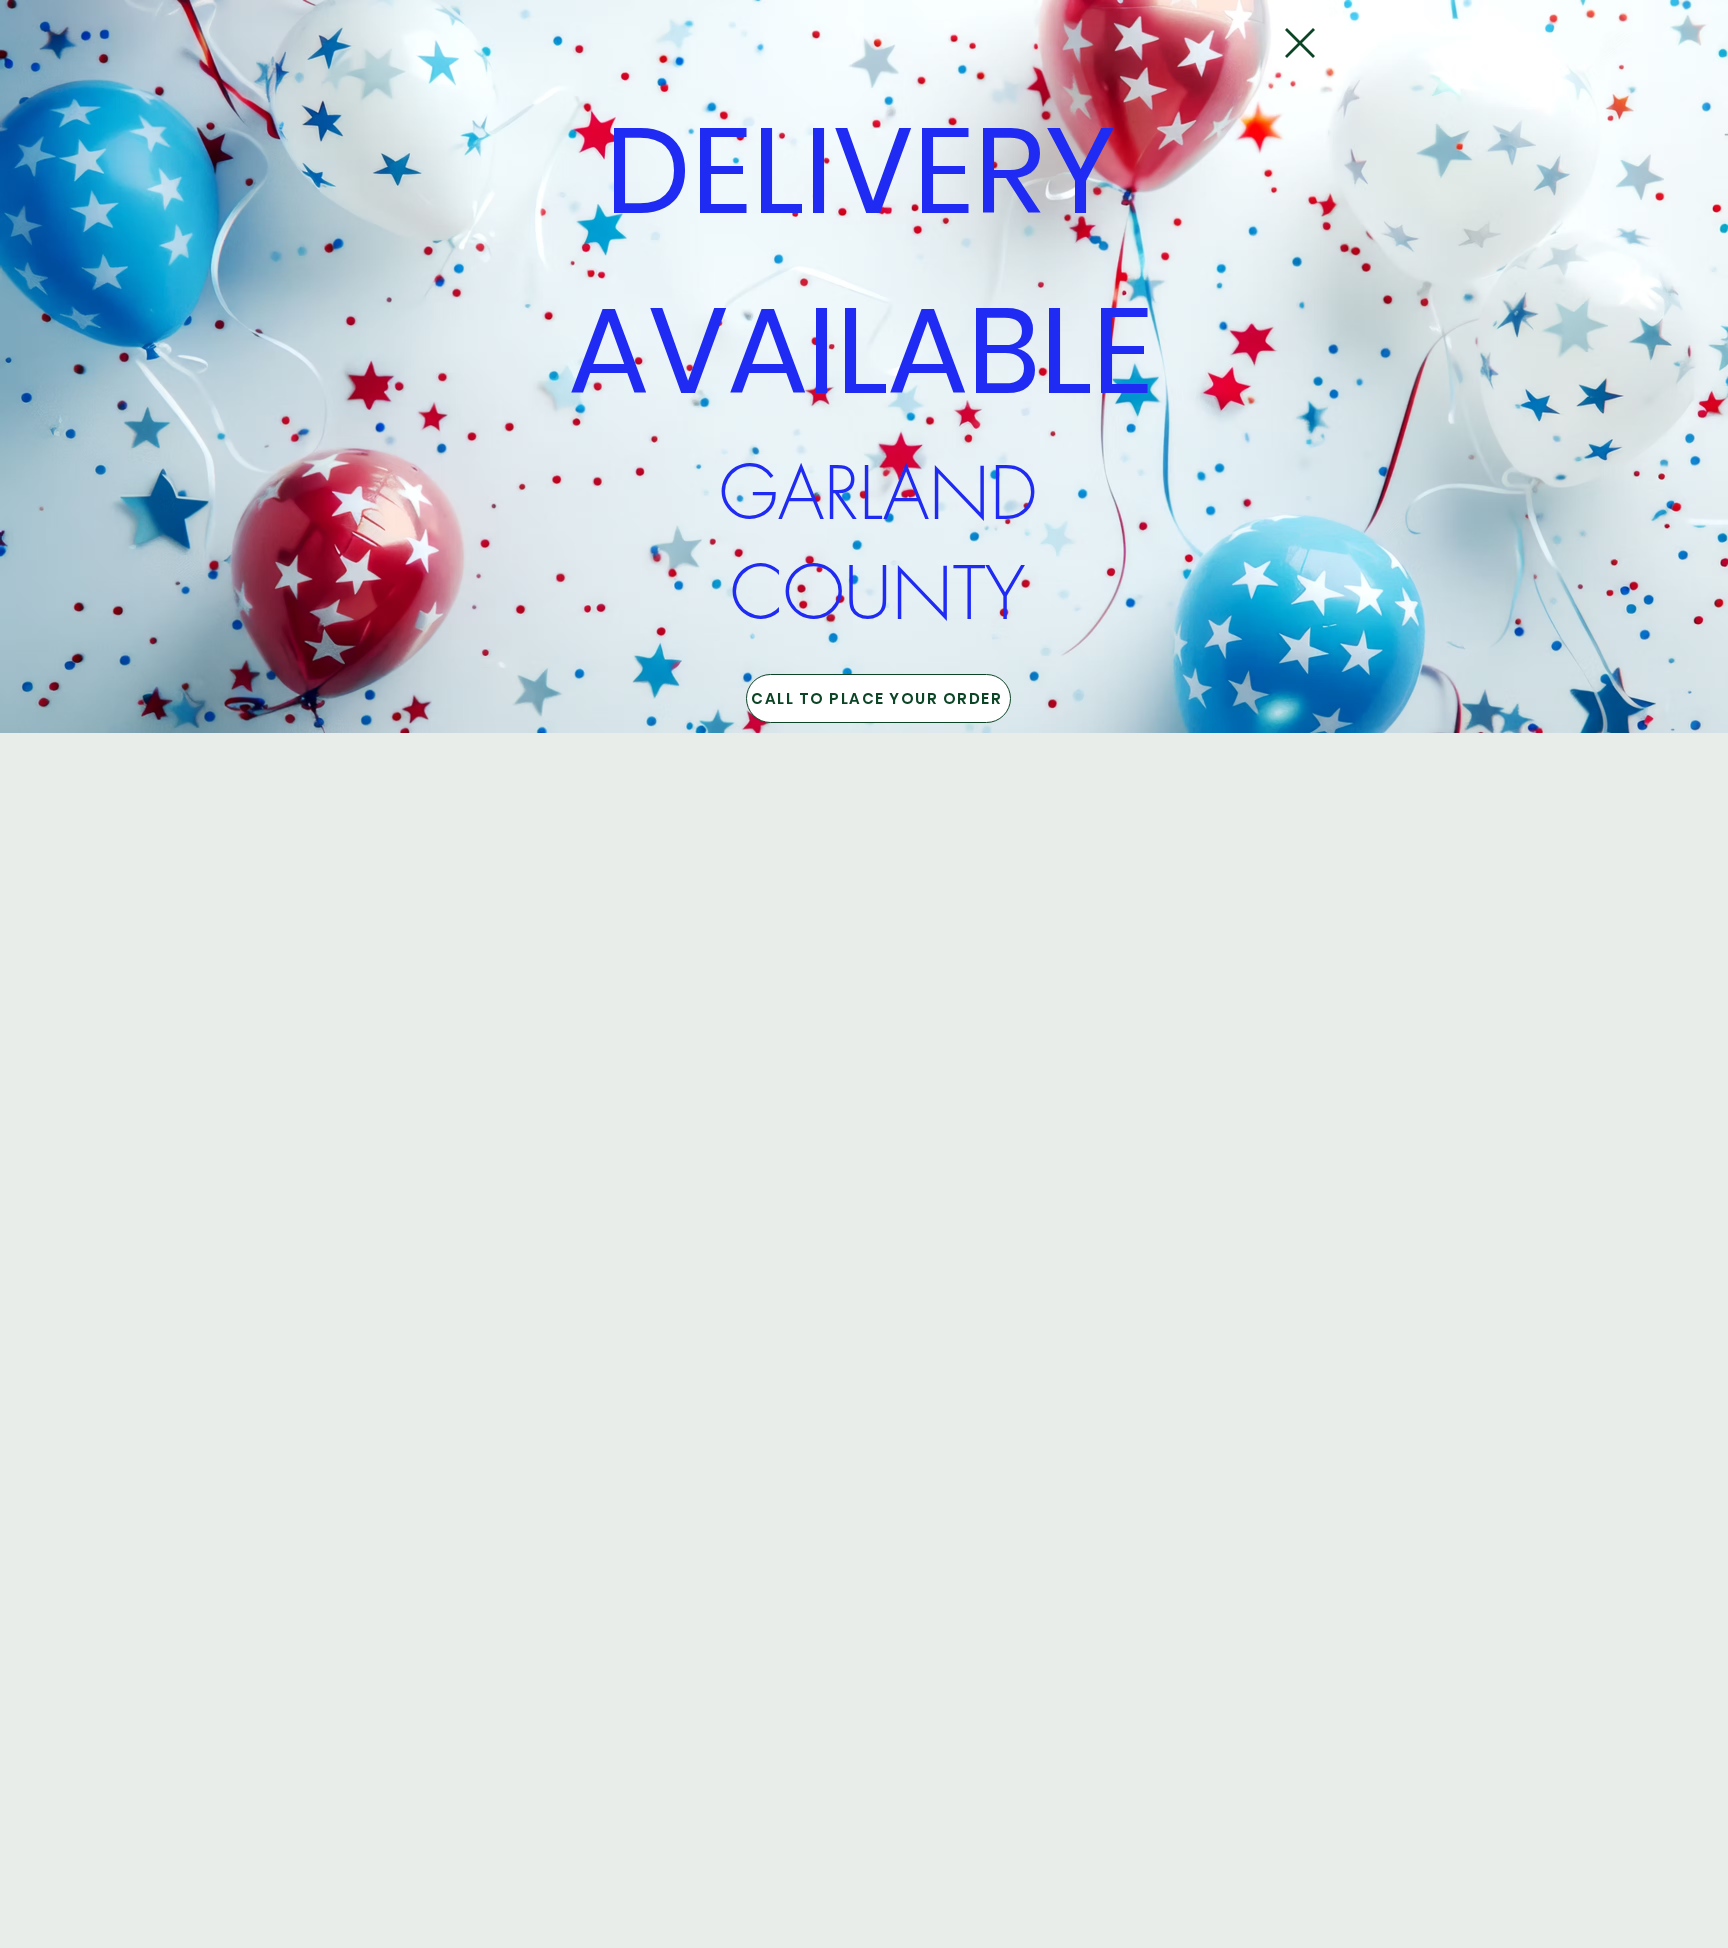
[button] (1300, 43)
